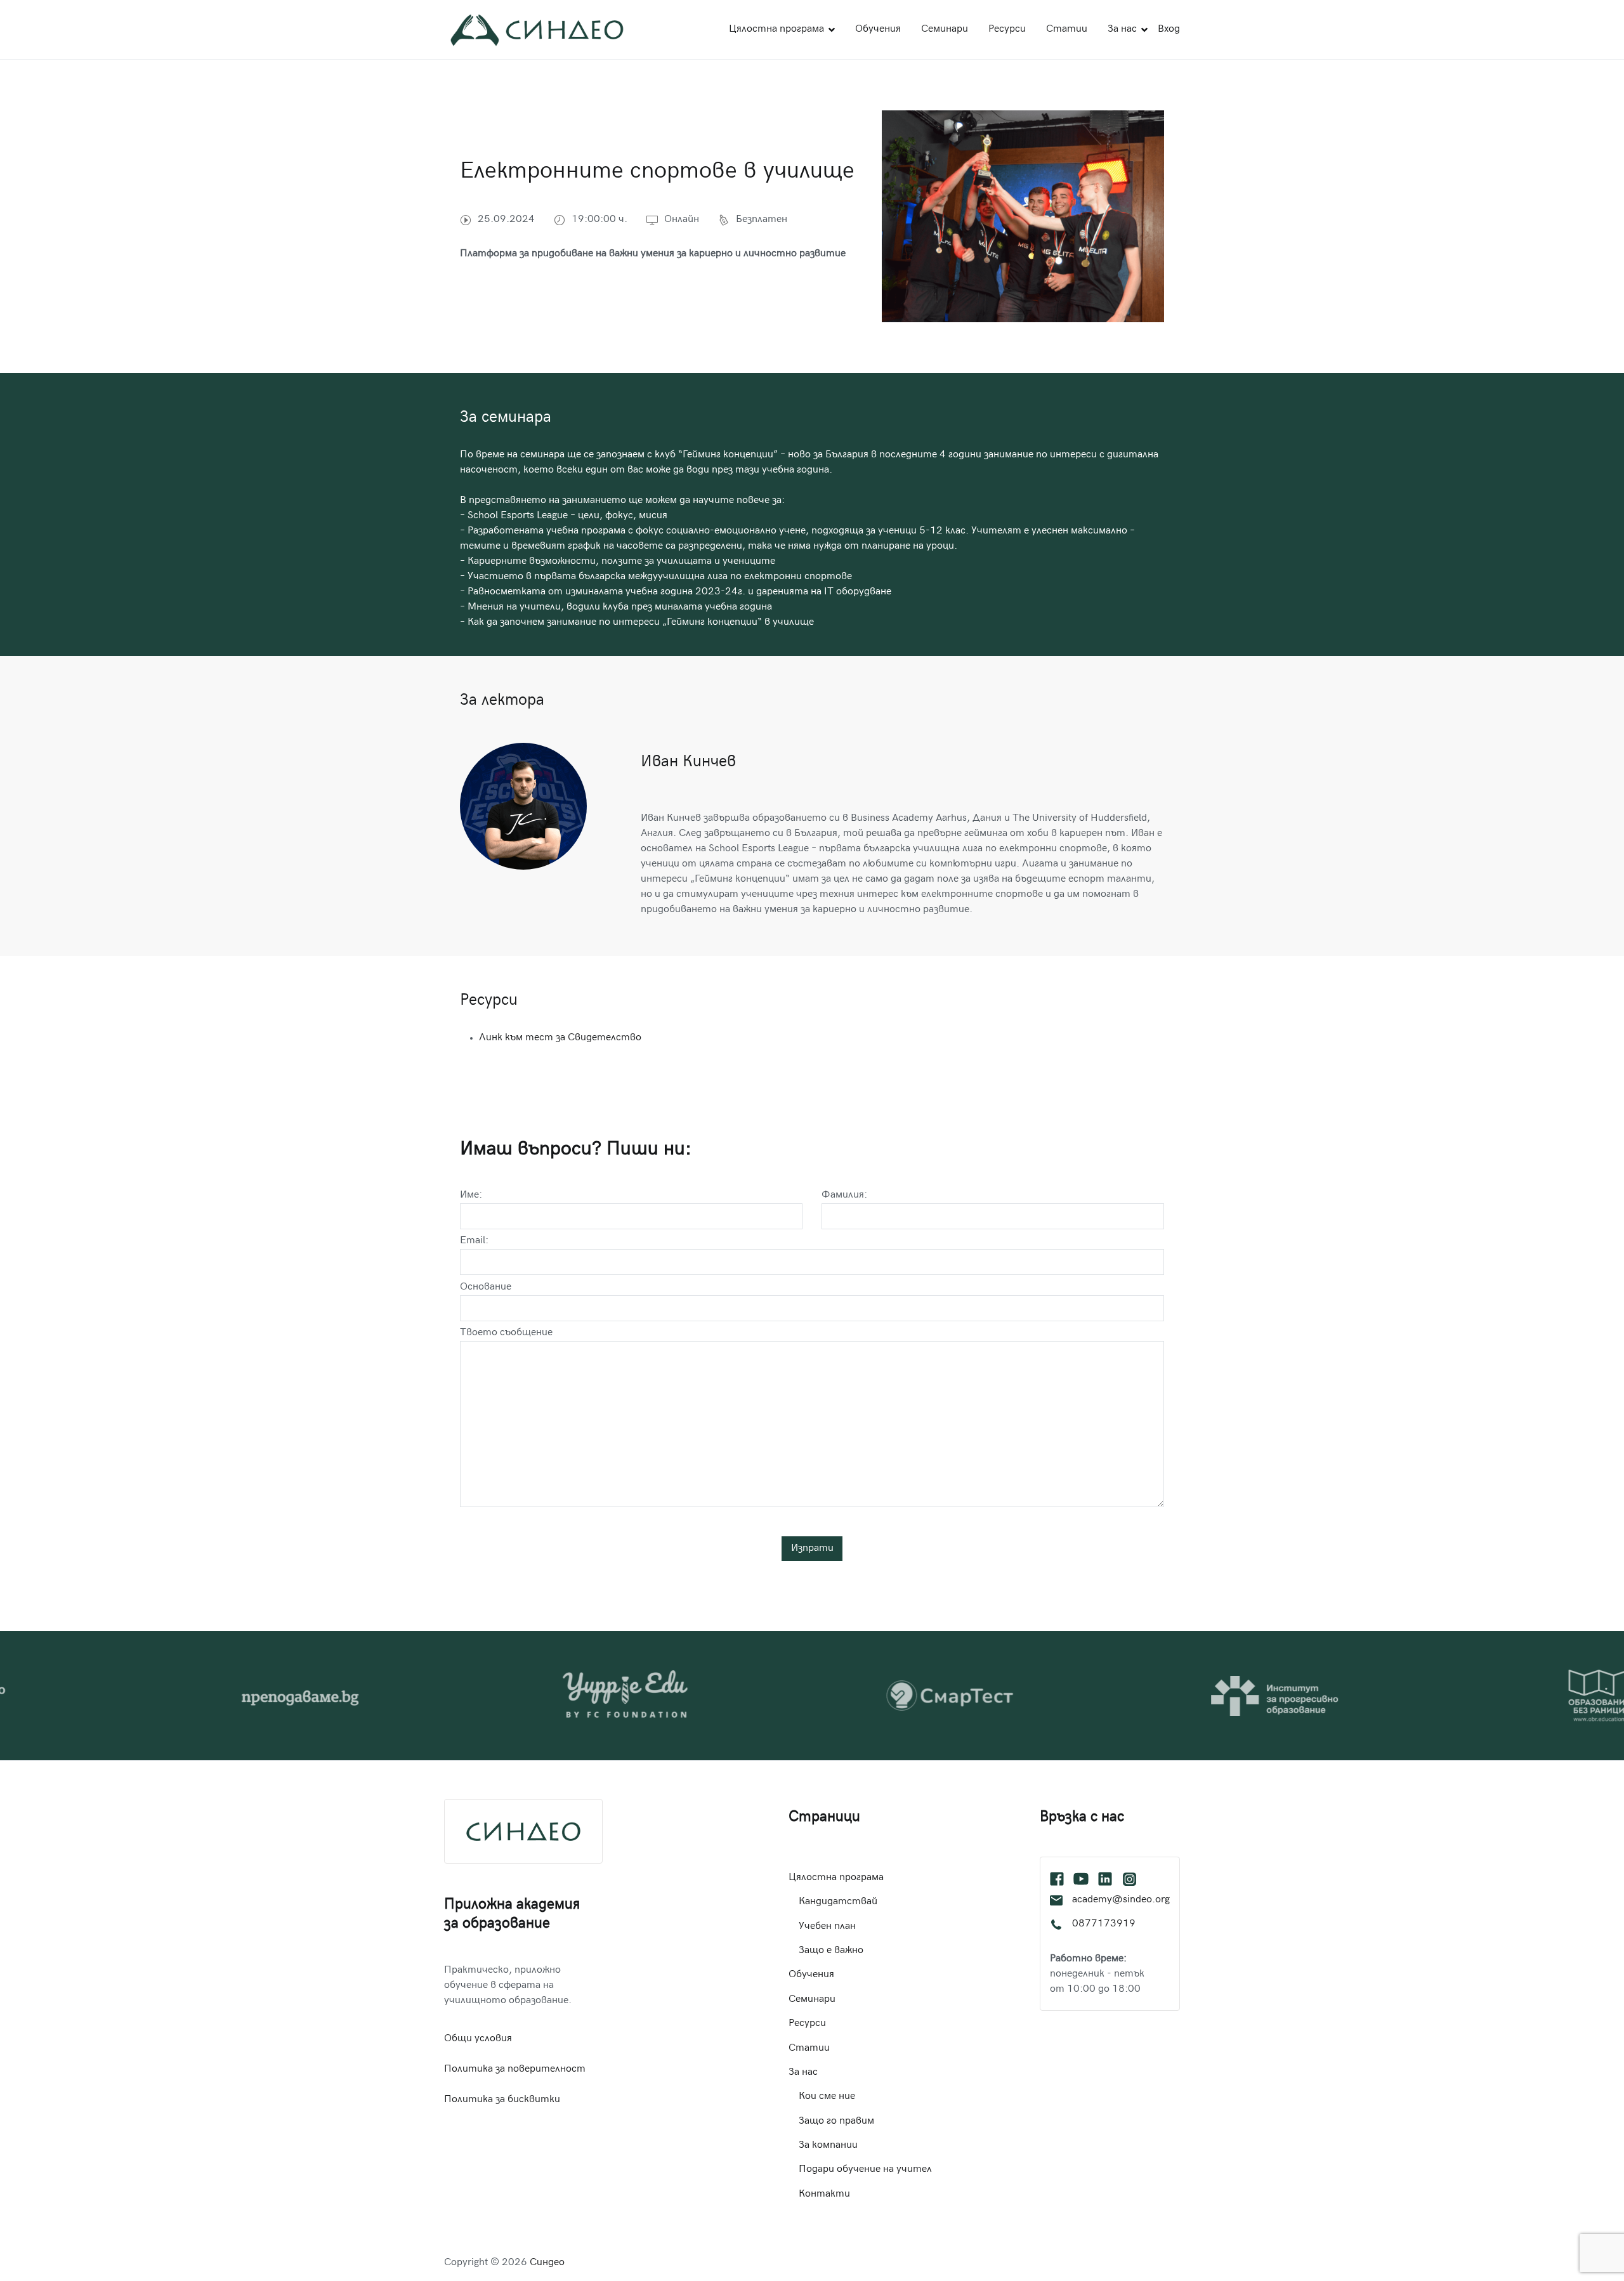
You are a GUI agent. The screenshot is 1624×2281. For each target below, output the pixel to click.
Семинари (945, 29)
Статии (1067, 29)
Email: (474, 1241)
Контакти (824, 2194)
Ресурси (1007, 29)
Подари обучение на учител (865, 2170)
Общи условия (478, 2039)
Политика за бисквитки (502, 2100)
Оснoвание (486, 1287)
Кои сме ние (827, 2097)
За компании (828, 2146)
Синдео (547, 2263)
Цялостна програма (776, 29)
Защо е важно (831, 1951)
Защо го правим (836, 2121)
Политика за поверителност (515, 2069)
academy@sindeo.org (1121, 1900)
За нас (1122, 29)
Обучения (878, 29)
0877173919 (1104, 1924)
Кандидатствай (838, 1902)
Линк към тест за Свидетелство (560, 1038)
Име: (471, 1195)
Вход (1169, 29)
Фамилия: (844, 1195)
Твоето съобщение (506, 1333)
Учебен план (827, 1927)
